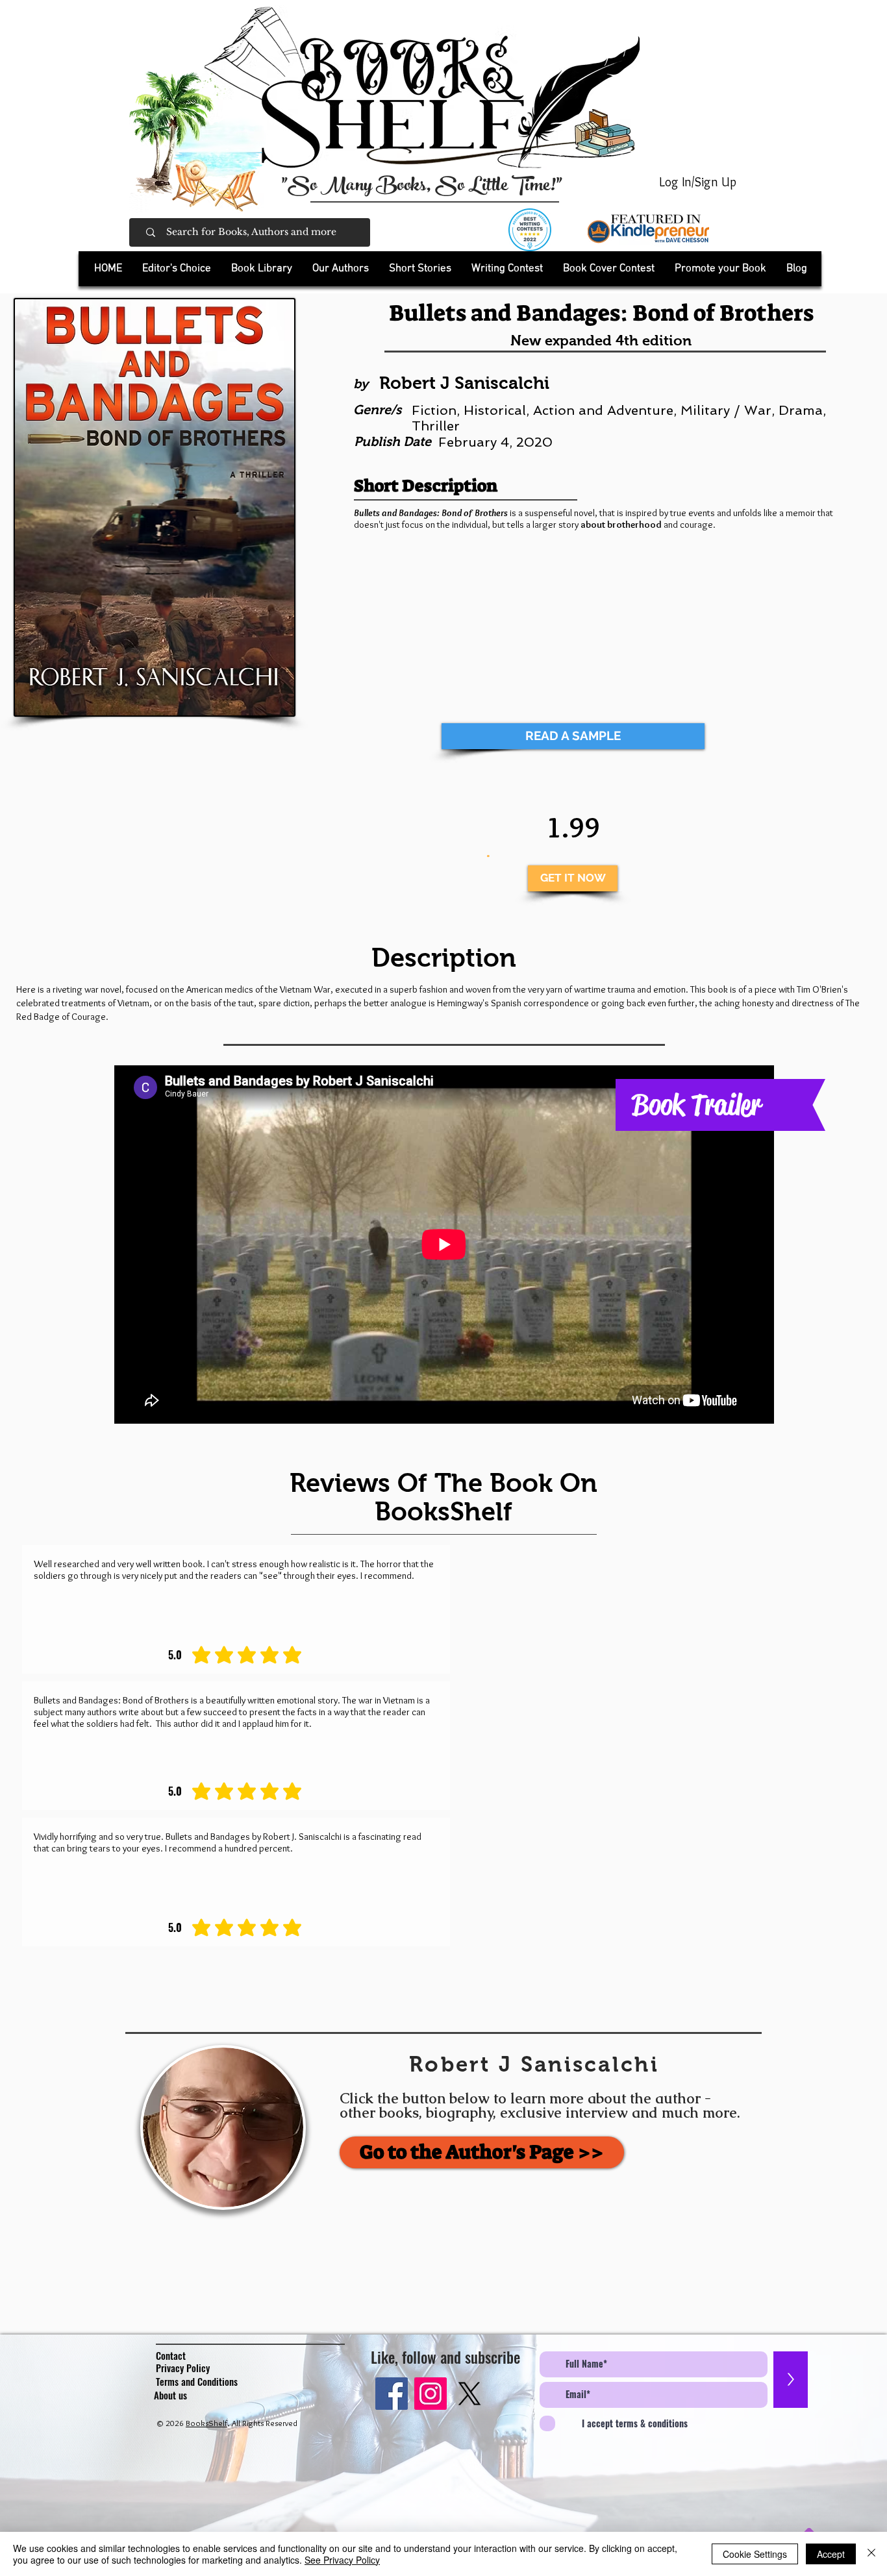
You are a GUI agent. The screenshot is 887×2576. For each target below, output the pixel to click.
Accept (831, 2554)
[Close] (871, 2554)
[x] (469, 2394)
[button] (261, 269)
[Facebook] (392, 2394)
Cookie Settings (755, 2554)
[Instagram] (431, 2394)
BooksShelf (206, 2423)
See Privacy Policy (342, 2560)
